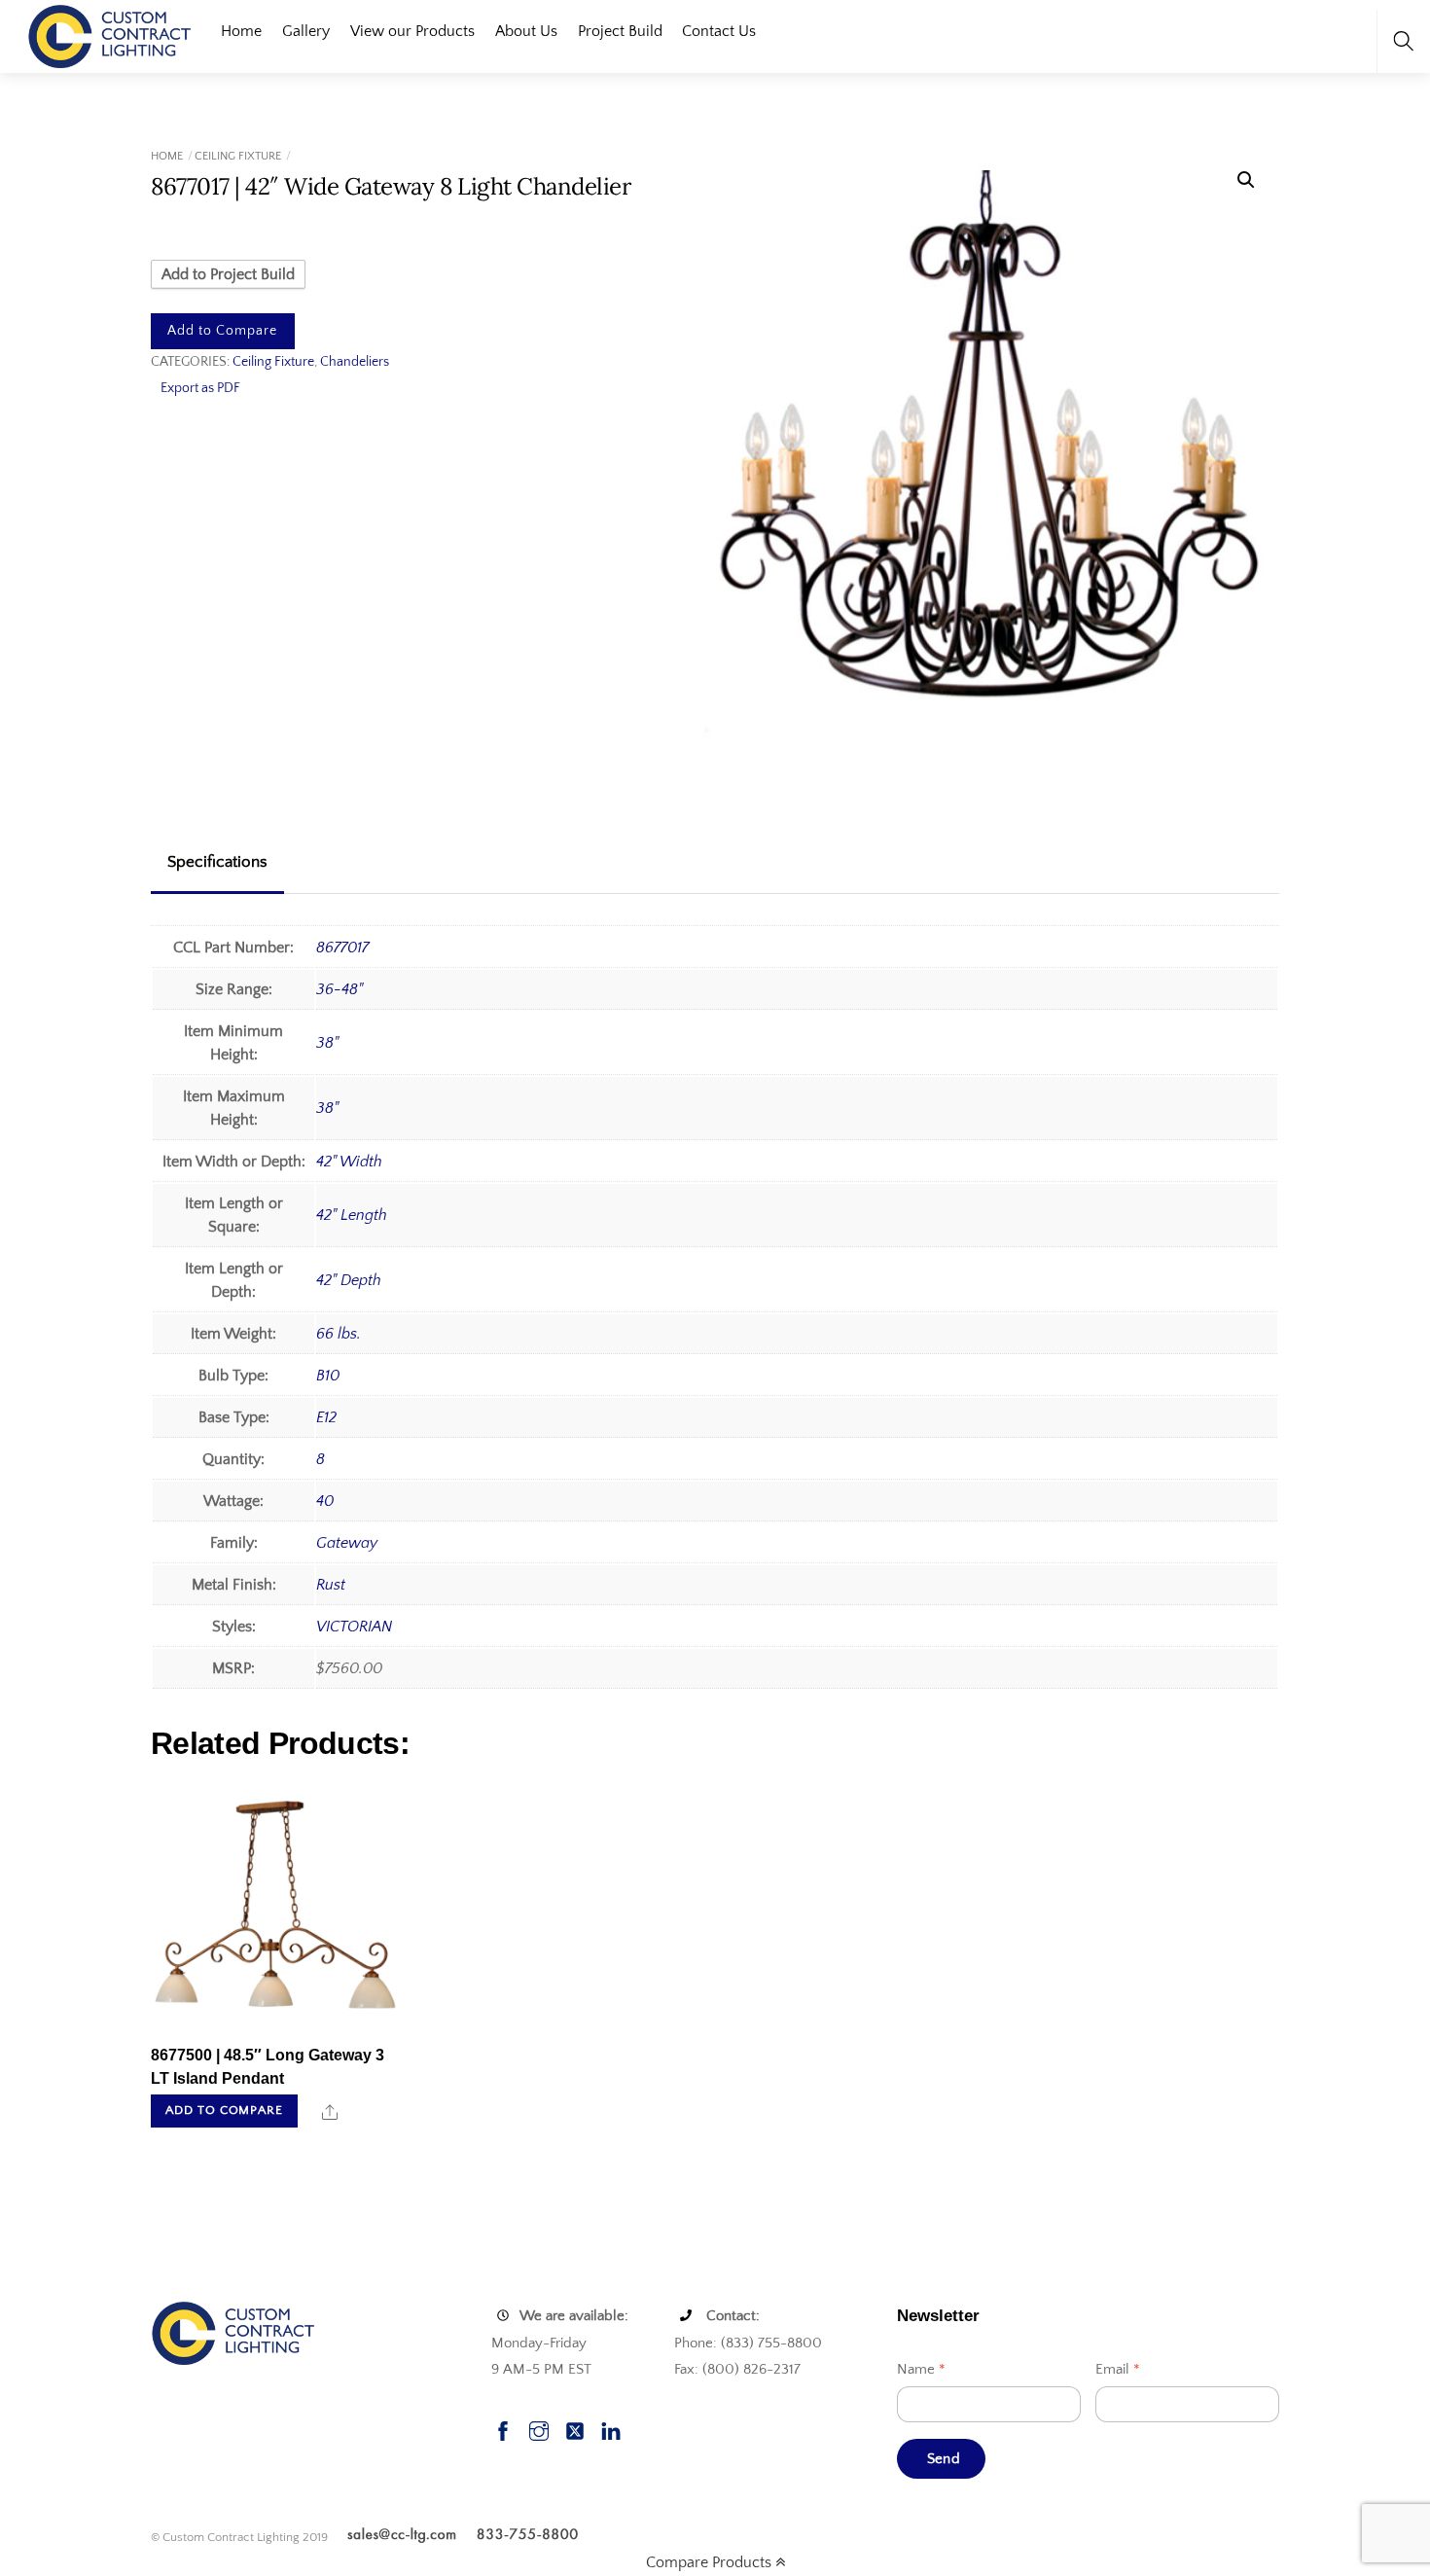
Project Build (620, 31)
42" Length (352, 1215)
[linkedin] (611, 2429)
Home (241, 31)
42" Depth (349, 1280)
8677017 (342, 948)
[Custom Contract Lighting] (110, 35)
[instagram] (539, 2429)
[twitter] (575, 2429)
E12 (326, 1417)
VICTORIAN (354, 1627)
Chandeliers (355, 362)
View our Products (412, 31)
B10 (328, 1376)
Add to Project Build (228, 274)
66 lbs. (339, 1334)
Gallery (306, 31)
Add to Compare (222, 331)
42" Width (349, 1162)
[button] (1246, 180)
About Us (526, 31)
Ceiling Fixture (238, 156)
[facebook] (503, 2429)
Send (944, 2459)
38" (327, 1043)
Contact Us (719, 31)
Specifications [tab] (217, 862)
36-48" (340, 989)
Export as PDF (200, 388)
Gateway (347, 1543)
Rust (331, 1585)
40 (325, 1501)
